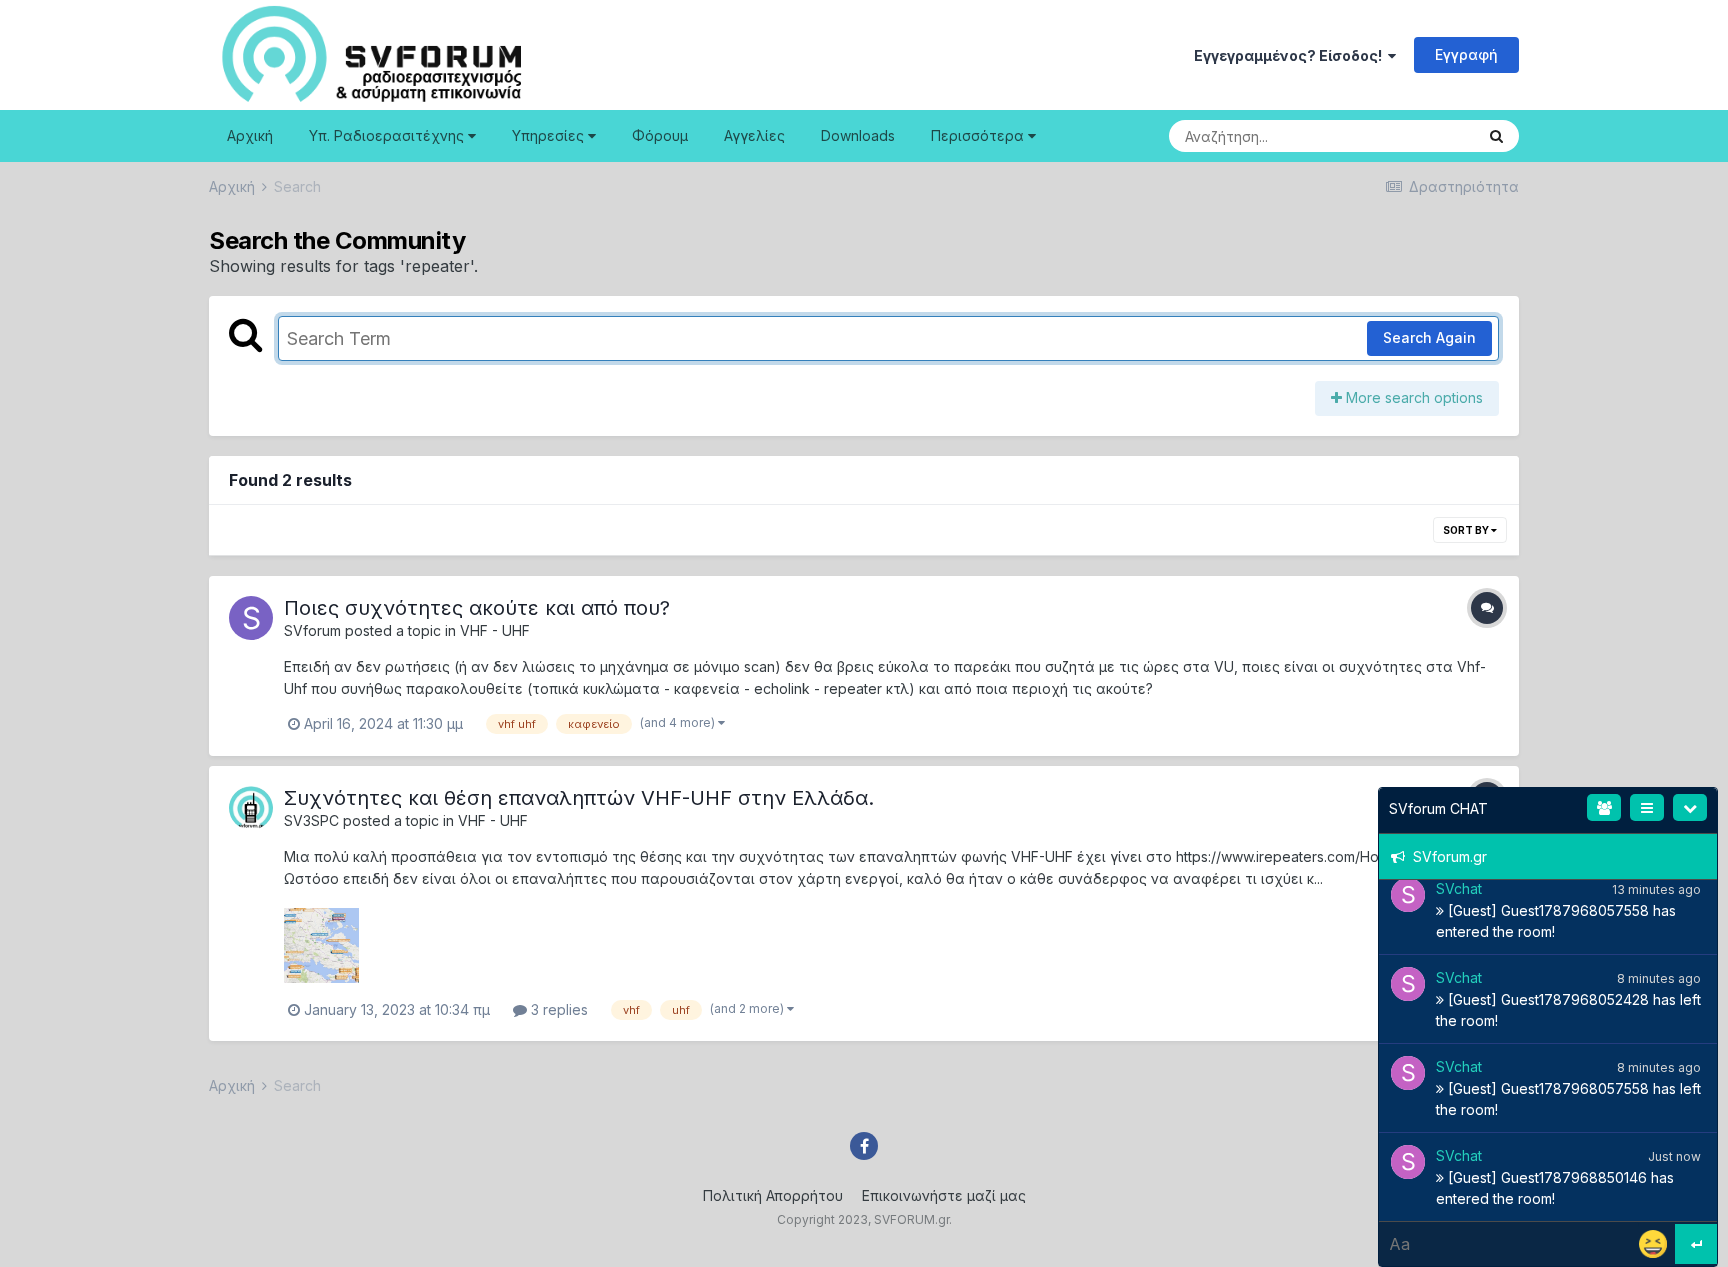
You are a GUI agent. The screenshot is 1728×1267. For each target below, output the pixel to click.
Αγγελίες (754, 135)
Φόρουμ (660, 135)
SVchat (1459, 888)
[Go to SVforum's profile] (251, 618)
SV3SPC (311, 820)
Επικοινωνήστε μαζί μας (944, 1195)
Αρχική (250, 135)
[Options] (1647, 807)
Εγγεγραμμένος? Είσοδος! (1291, 55)
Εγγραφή (1466, 54)
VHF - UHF (495, 630)
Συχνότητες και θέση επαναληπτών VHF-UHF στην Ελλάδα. (579, 798)
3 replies (557, 1009)
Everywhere (1412, 135)
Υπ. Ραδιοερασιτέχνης (388, 135)
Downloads (858, 135)
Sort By (1467, 530)
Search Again (1429, 337)
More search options (1412, 397)
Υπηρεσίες (550, 135)
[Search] (1496, 136)
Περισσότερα (977, 135)
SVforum (312, 630)
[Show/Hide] (1690, 807)
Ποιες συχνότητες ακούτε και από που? (477, 608)
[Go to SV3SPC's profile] (251, 808)
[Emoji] (1655, 1242)
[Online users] (1604, 807)
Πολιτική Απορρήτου (773, 1195)
